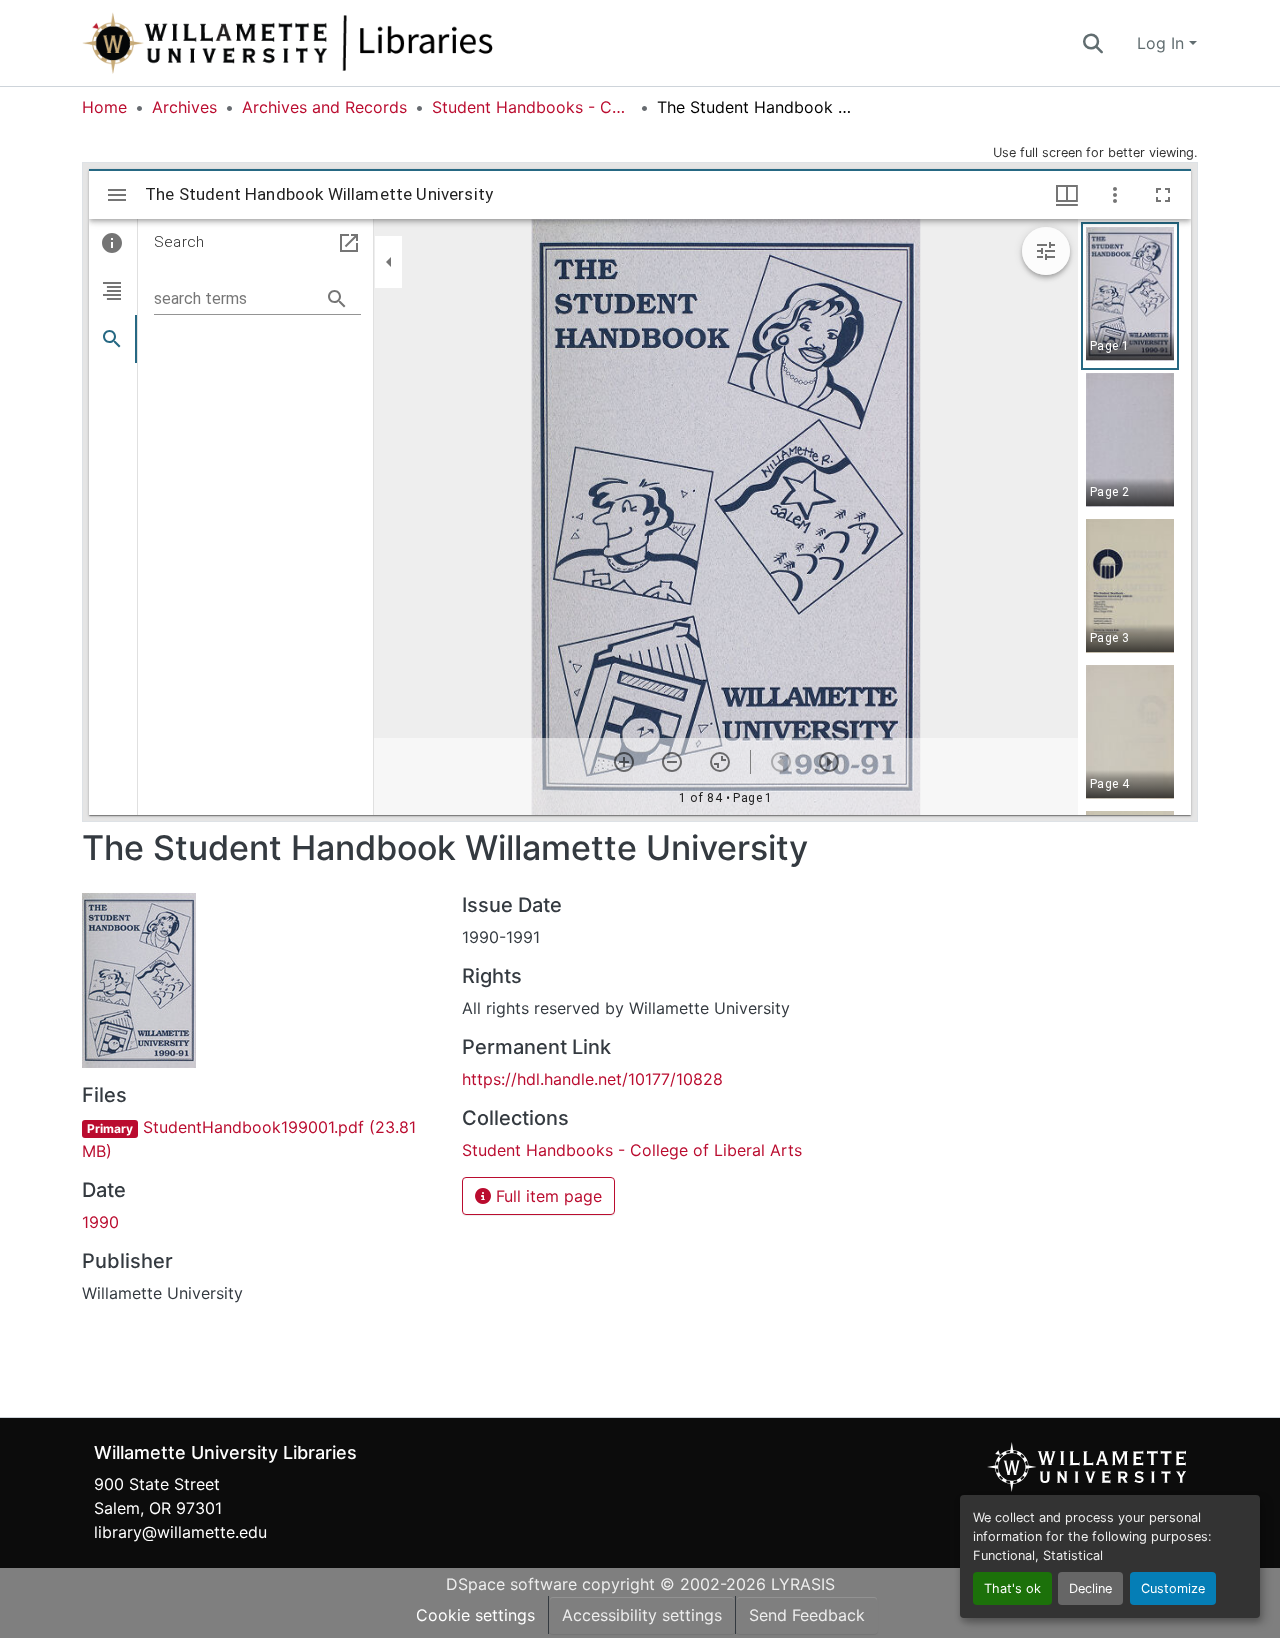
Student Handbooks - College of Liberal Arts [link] (532, 107)
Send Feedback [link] (807, 1615)
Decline (1090, 1588)
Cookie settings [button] (475, 1615)
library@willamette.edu (180, 1532)
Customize (1173, 1588)
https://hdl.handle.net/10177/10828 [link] (592, 1079)
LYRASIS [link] (803, 1584)
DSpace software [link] (511, 1584)
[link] (260, 1139)
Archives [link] (184, 107)
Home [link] (104, 107)
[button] (354, 43)
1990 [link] (100, 1222)
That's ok (1012, 1588)
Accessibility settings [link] (642, 1615)
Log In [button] (1163, 43)
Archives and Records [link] (324, 107)
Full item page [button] (546, 1196)
